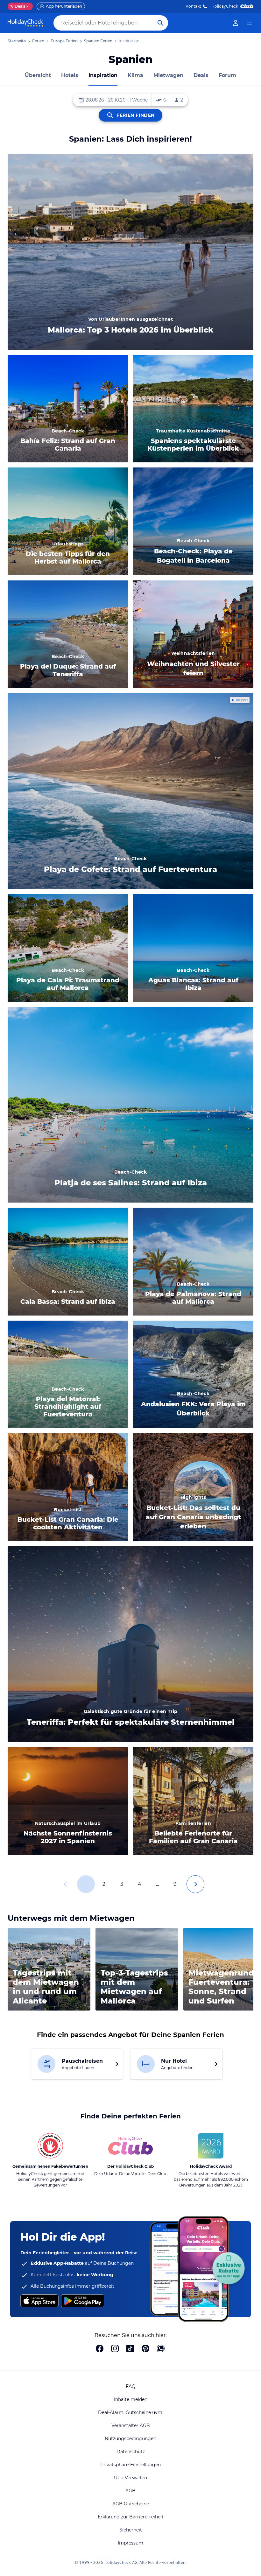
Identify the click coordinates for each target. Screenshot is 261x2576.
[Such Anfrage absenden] (160, 23)
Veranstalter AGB (131, 2425)
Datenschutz (131, 2452)
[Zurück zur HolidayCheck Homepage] (25, 23)
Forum (227, 75)
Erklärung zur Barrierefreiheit (131, 2517)
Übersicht (38, 75)
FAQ (131, 2386)
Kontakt (193, 6)
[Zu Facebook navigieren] (100, 2349)
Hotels (70, 75)
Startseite (17, 41)
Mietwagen (168, 75)
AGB (130, 2491)
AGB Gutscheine (131, 2504)
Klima (135, 75)
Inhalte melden (131, 2399)
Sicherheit (131, 2530)
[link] (236, 23)
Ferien (38, 41)
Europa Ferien (64, 41)
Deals (18, 6)
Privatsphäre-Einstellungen (130, 2465)
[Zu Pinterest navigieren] (145, 2349)
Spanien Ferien (98, 41)
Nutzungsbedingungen (130, 2439)
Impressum (130, 2543)
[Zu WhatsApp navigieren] (161, 2349)
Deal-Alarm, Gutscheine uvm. (131, 2412)
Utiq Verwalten (130, 2478)
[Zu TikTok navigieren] (130, 2349)
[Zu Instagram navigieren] (115, 2349)
